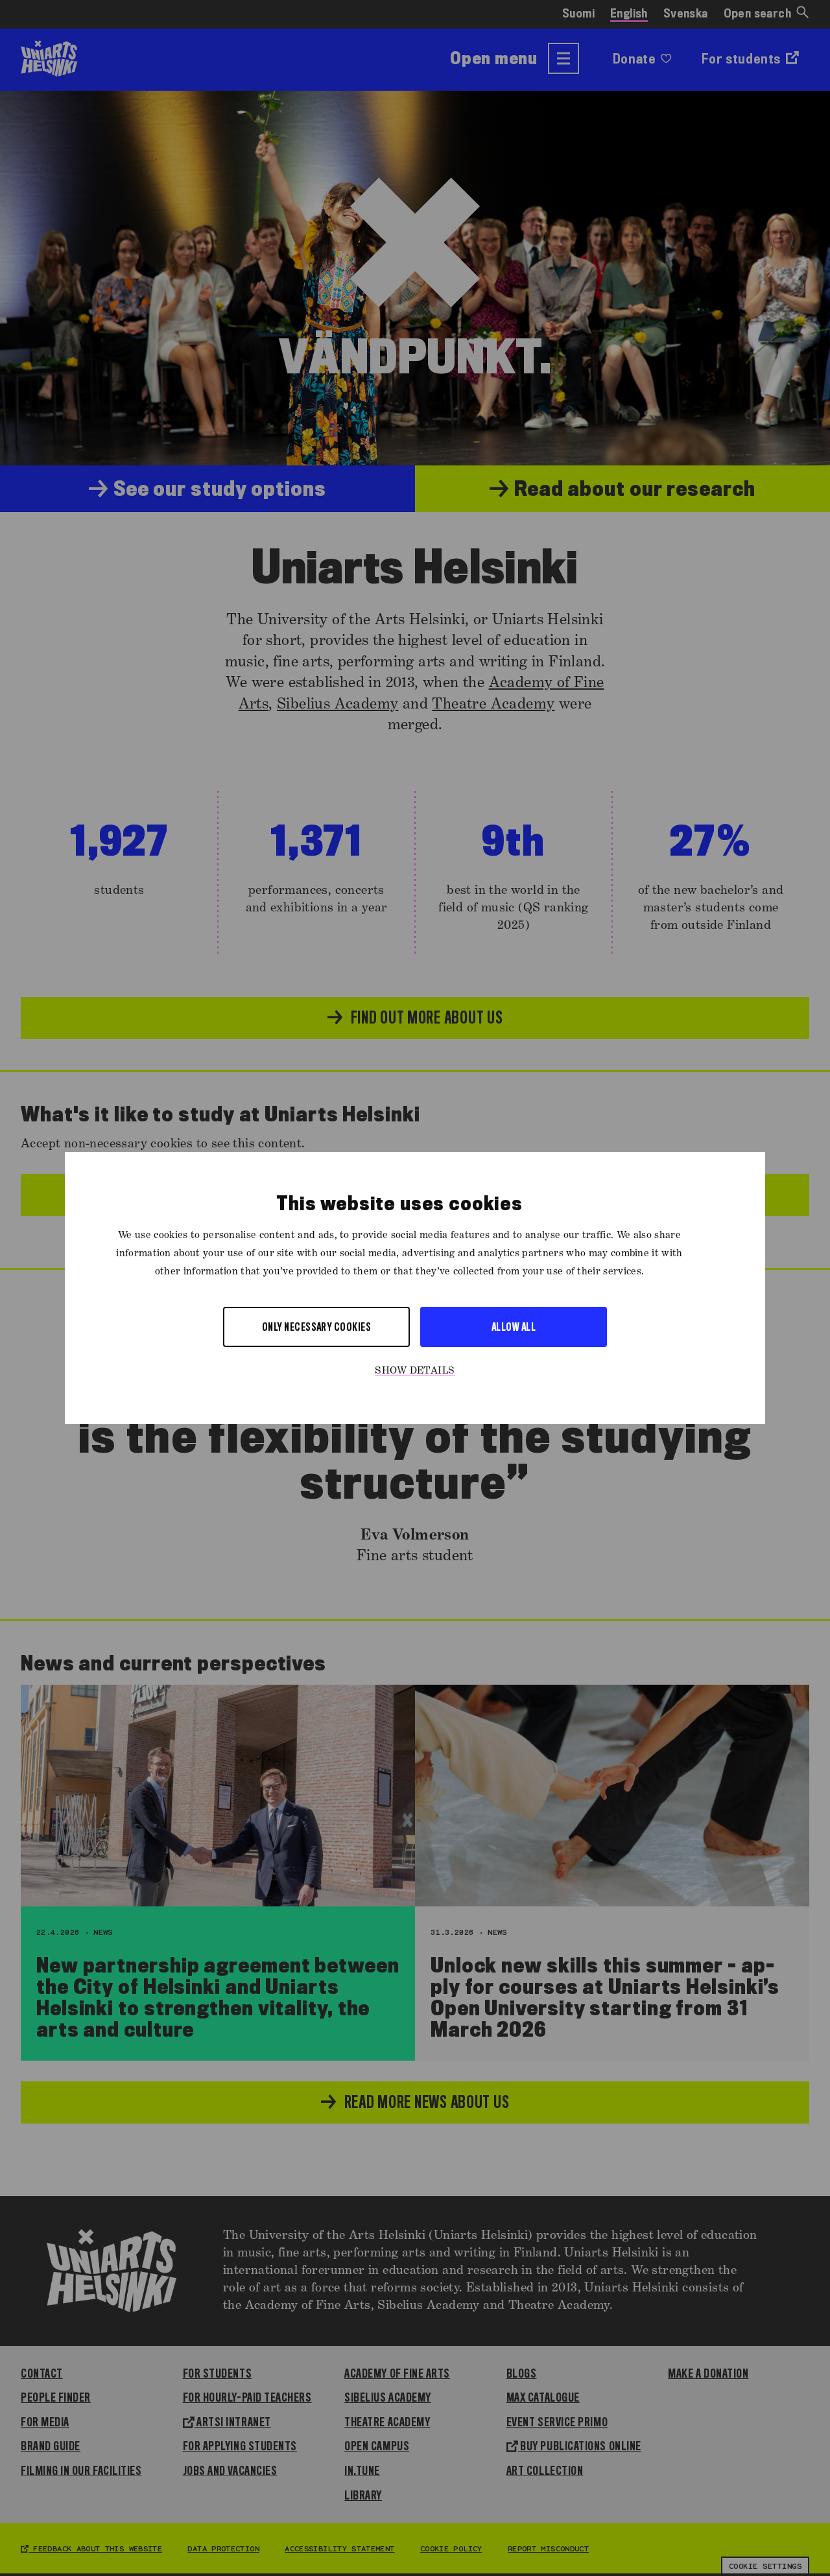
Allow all (514, 1327)
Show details (415, 1371)
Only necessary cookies (317, 1327)
